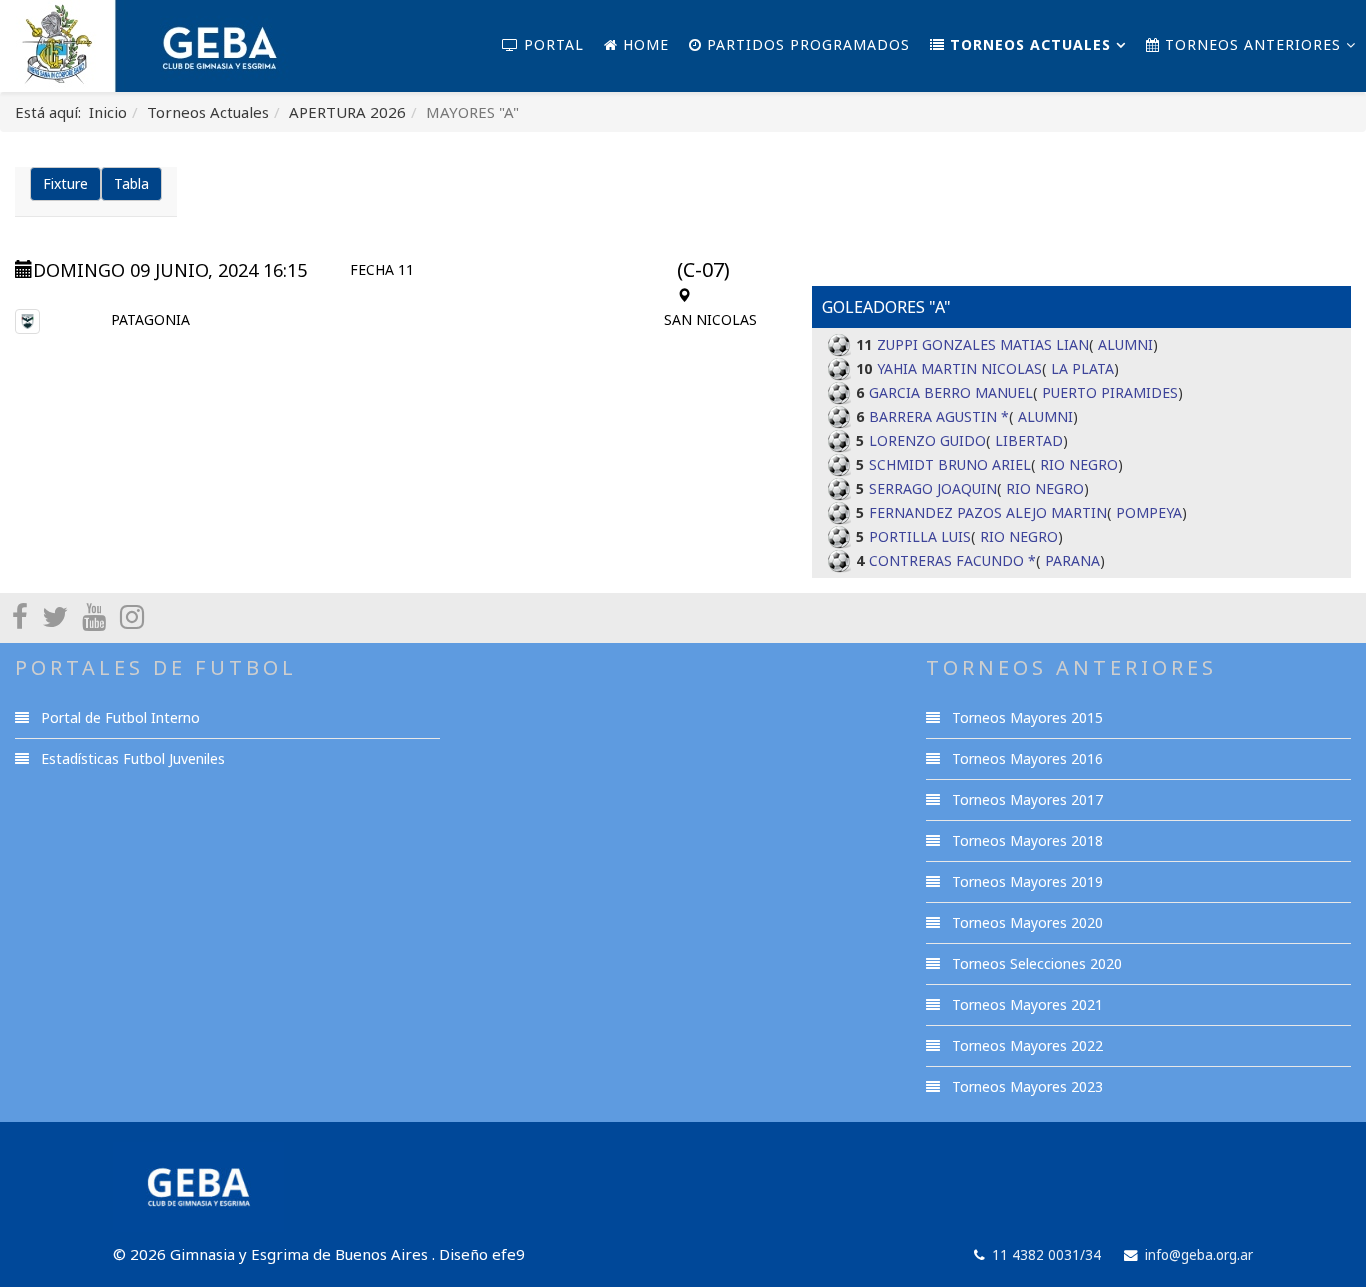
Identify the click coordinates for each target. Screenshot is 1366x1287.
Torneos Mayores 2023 (1025, 1086)
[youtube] (94, 616)
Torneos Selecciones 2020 (1035, 963)
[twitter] (55, 616)
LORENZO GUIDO (927, 440)
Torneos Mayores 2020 (1025, 922)
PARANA (1072, 560)
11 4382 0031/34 (1046, 1255)
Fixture (65, 183)
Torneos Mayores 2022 (1025, 1045)
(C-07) (703, 269)
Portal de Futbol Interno (118, 717)
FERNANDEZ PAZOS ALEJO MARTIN (988, 512)
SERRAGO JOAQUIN (933, 488)
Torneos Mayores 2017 (1025, 799)
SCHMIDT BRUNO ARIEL (950, 464)
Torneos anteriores (1250, 44)
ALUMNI (1125, 344)
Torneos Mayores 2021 (1025, 1004)
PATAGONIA (150, 319)
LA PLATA (1082, 368)
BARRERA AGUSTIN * (939, 416)
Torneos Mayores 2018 (1025, 840)
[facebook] (20, 616)
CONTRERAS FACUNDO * (952, 560)
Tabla (131, 183)
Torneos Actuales (1028, 44)
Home (643, 44)
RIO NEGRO (1079, 464)
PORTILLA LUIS (920, 536)
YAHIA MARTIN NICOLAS (959, 368)
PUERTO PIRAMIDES (1110, 392)
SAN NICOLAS (710, 319)
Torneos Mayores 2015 (1025, 717)
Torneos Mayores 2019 (1025, 881)
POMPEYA (1149, 512)
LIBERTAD (1029, 440)
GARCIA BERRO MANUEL (951, 392)
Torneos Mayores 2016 (1025, 758)
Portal (551, 44)
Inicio (108, 112)
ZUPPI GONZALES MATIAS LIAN (983, 344)
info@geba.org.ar (1199, 1255)
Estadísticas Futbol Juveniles (131, 758)
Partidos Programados (806, 44)
